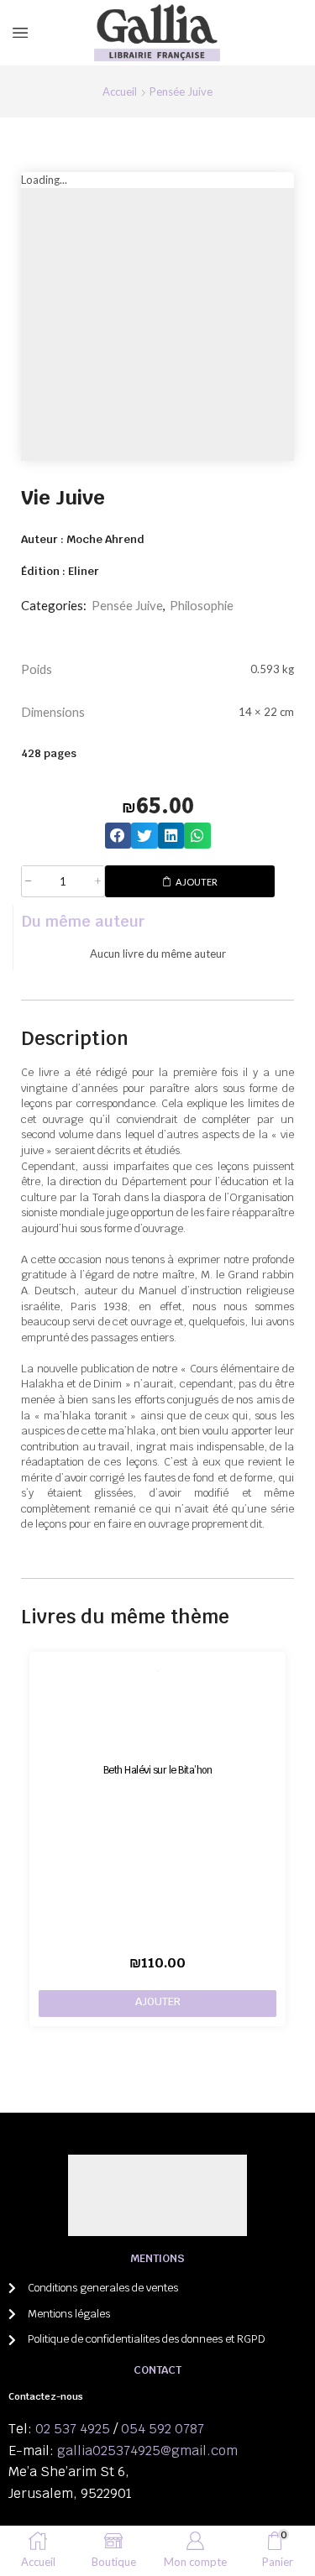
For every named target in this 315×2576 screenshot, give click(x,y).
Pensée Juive (181, 91)
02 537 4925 (73, 2429)
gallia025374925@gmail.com (147, 2451)
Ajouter (197, 882)
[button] (118, 836)
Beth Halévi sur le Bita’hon (158, 1770)
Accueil (120, 91)
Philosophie (202, 605)
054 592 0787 (163, 2429)
